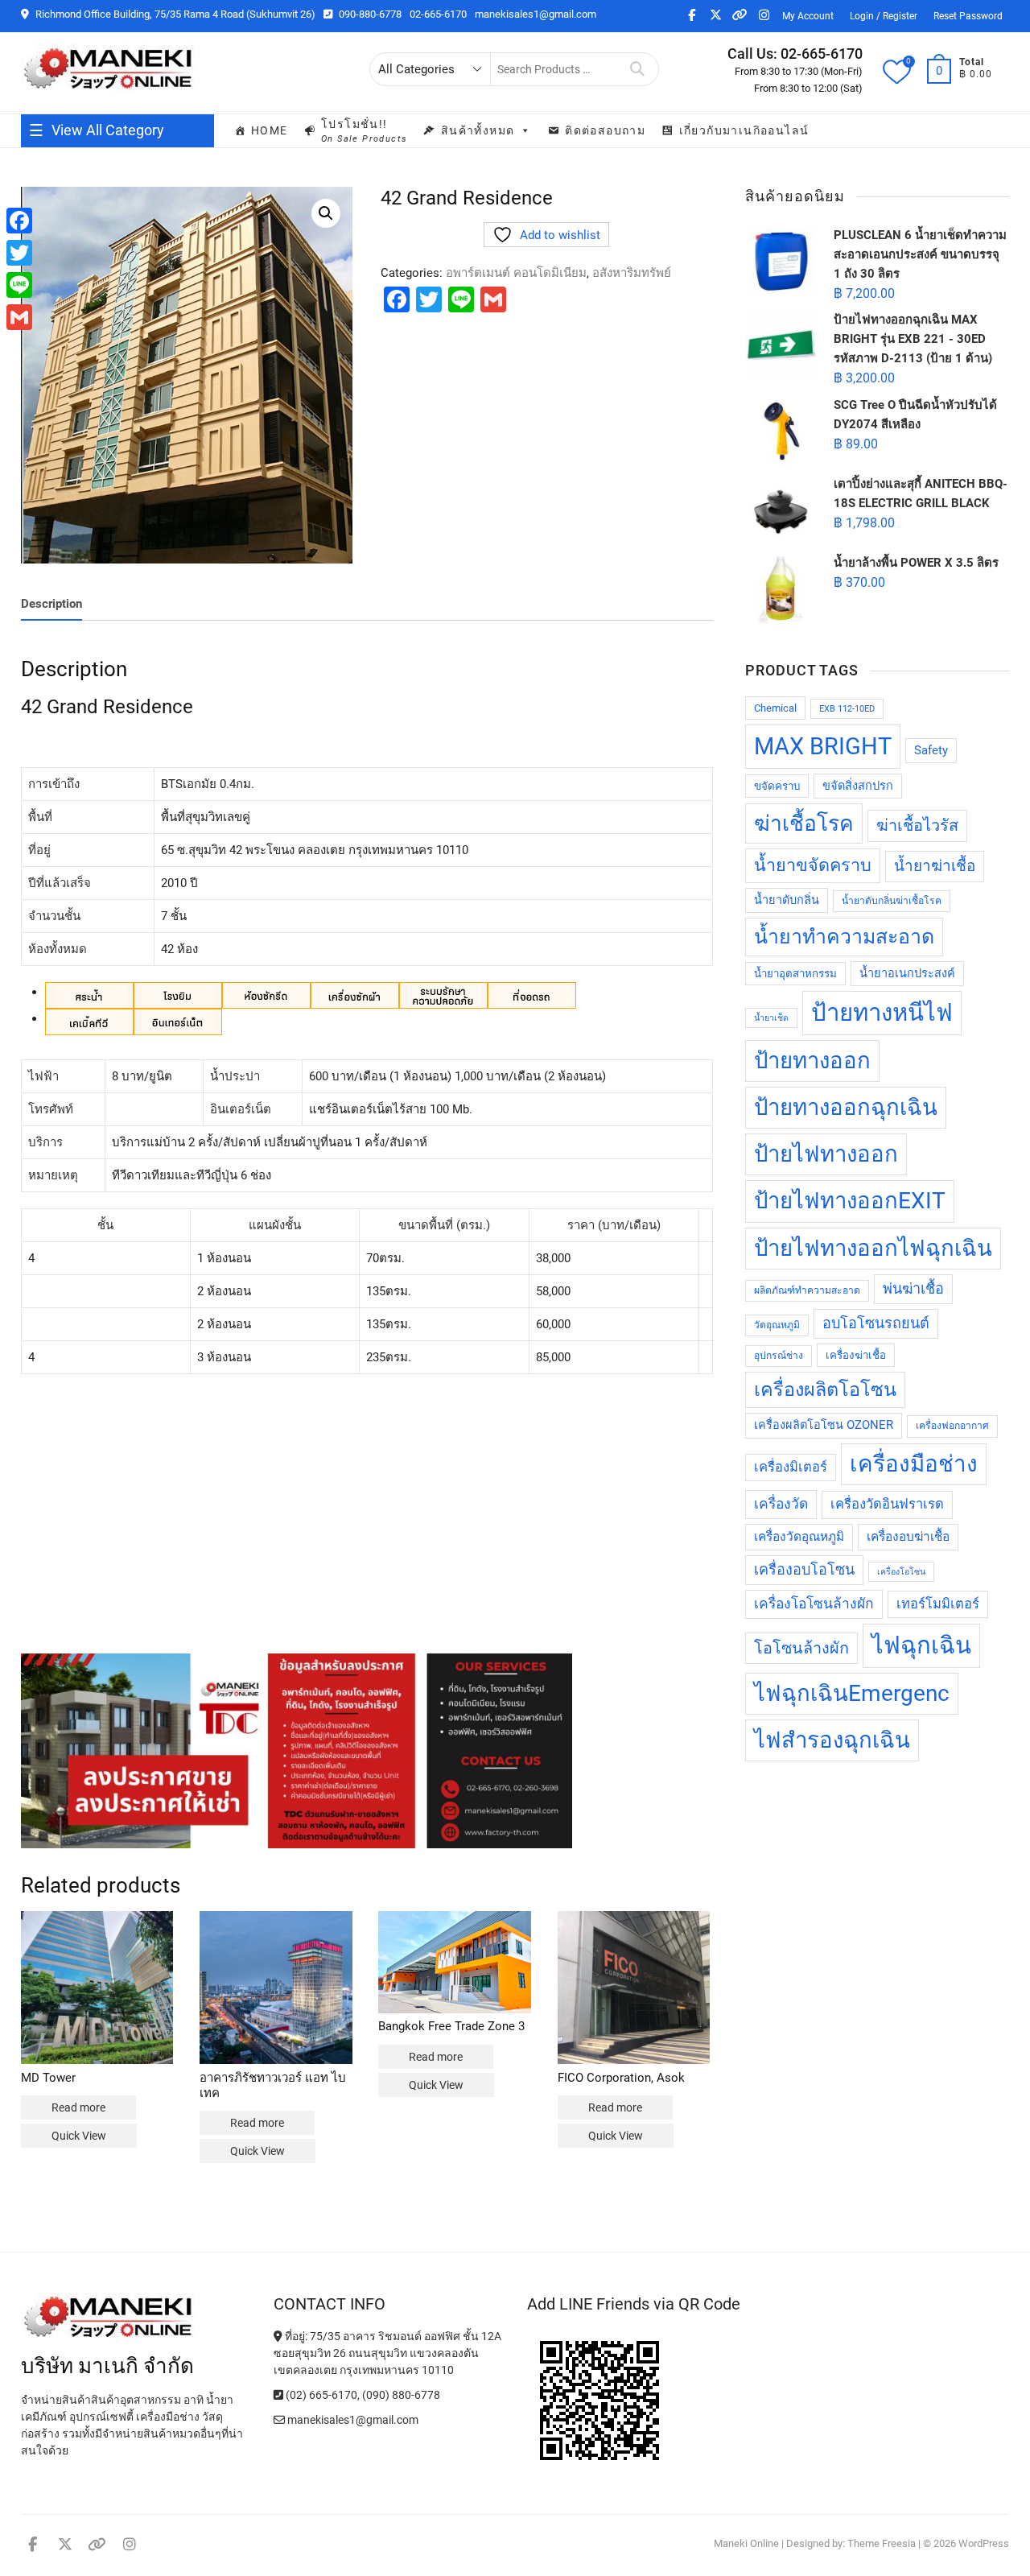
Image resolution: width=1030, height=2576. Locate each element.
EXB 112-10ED (847, 709)
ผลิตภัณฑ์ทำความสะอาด (807, 1290)
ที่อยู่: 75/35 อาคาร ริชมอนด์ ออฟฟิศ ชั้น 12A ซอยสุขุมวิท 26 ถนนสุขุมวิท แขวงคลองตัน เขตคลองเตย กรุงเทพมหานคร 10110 (387, 2353)
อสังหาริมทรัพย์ (632, 273)
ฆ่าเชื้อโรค (804, 824)
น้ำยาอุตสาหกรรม (795, 974)
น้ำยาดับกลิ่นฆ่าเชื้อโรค (892, 901)
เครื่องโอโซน (901, 1572)
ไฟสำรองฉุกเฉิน (832, 1740)
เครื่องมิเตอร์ (791, 1467)
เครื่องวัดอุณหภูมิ (799, 1537)
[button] (326, 213)
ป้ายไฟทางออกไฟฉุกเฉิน (873, 1248)
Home (270, 130)
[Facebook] (19, 221)
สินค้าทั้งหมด (478, 130)
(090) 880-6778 (401, 2395)
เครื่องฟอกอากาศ (952, 1426)
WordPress (984, 2543)
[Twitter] (19, 253)
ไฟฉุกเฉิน (921, 1645)
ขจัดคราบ (777, 786)
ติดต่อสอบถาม (605, 130)
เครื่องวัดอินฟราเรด (887, 1504)
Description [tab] (51, 604)
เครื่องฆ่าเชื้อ (856, 1355)
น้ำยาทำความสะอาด (844, 937)
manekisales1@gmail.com (536, 14)
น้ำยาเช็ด (771, 1018)
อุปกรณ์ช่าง (779, 1356)
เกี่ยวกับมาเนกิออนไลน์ (744, 130)
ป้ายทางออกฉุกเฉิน (846, 1107)
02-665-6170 (438, 14)
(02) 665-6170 (320, 2395)
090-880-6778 (369, 14)
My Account (808, 16)
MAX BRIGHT (823, 746)
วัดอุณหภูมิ (777, 1325)
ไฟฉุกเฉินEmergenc (852, 1693)
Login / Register (884, 16)
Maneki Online (746, 2543)
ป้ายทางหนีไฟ (882, 1013)
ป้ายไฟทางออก (826, 1154)
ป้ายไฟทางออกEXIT (850, 1201)
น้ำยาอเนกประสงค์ (907, 974)
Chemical (775, 708)
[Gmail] (19, 317)
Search (638, 69)
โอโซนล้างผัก (801, 1648)
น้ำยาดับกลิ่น (787, 900)
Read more (78, 2107)
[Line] (19, 285)
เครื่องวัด (781, 1504)
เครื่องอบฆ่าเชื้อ (908, 1537)
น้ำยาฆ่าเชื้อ (935, 866)
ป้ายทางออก (812, 1061)
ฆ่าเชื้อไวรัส (917, 826)
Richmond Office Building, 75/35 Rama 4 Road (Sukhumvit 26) (174, 14)
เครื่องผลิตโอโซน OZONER (824, 1425)
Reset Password (968, 16)
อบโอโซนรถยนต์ (876, 1323)
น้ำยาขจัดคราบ (813, 865)
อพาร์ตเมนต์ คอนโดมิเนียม (516, 273)
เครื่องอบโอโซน (804, 1569)
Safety (931, 751)
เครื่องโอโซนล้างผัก (814, 1604)
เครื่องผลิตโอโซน (825, 1389)
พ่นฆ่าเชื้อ (913, 1288)
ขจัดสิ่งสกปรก (858, 786)
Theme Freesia (882, 2543)
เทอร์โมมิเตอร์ (938, 1604)
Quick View (79, 2136)
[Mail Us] (280, 2420)
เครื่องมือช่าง (914, 1464)
